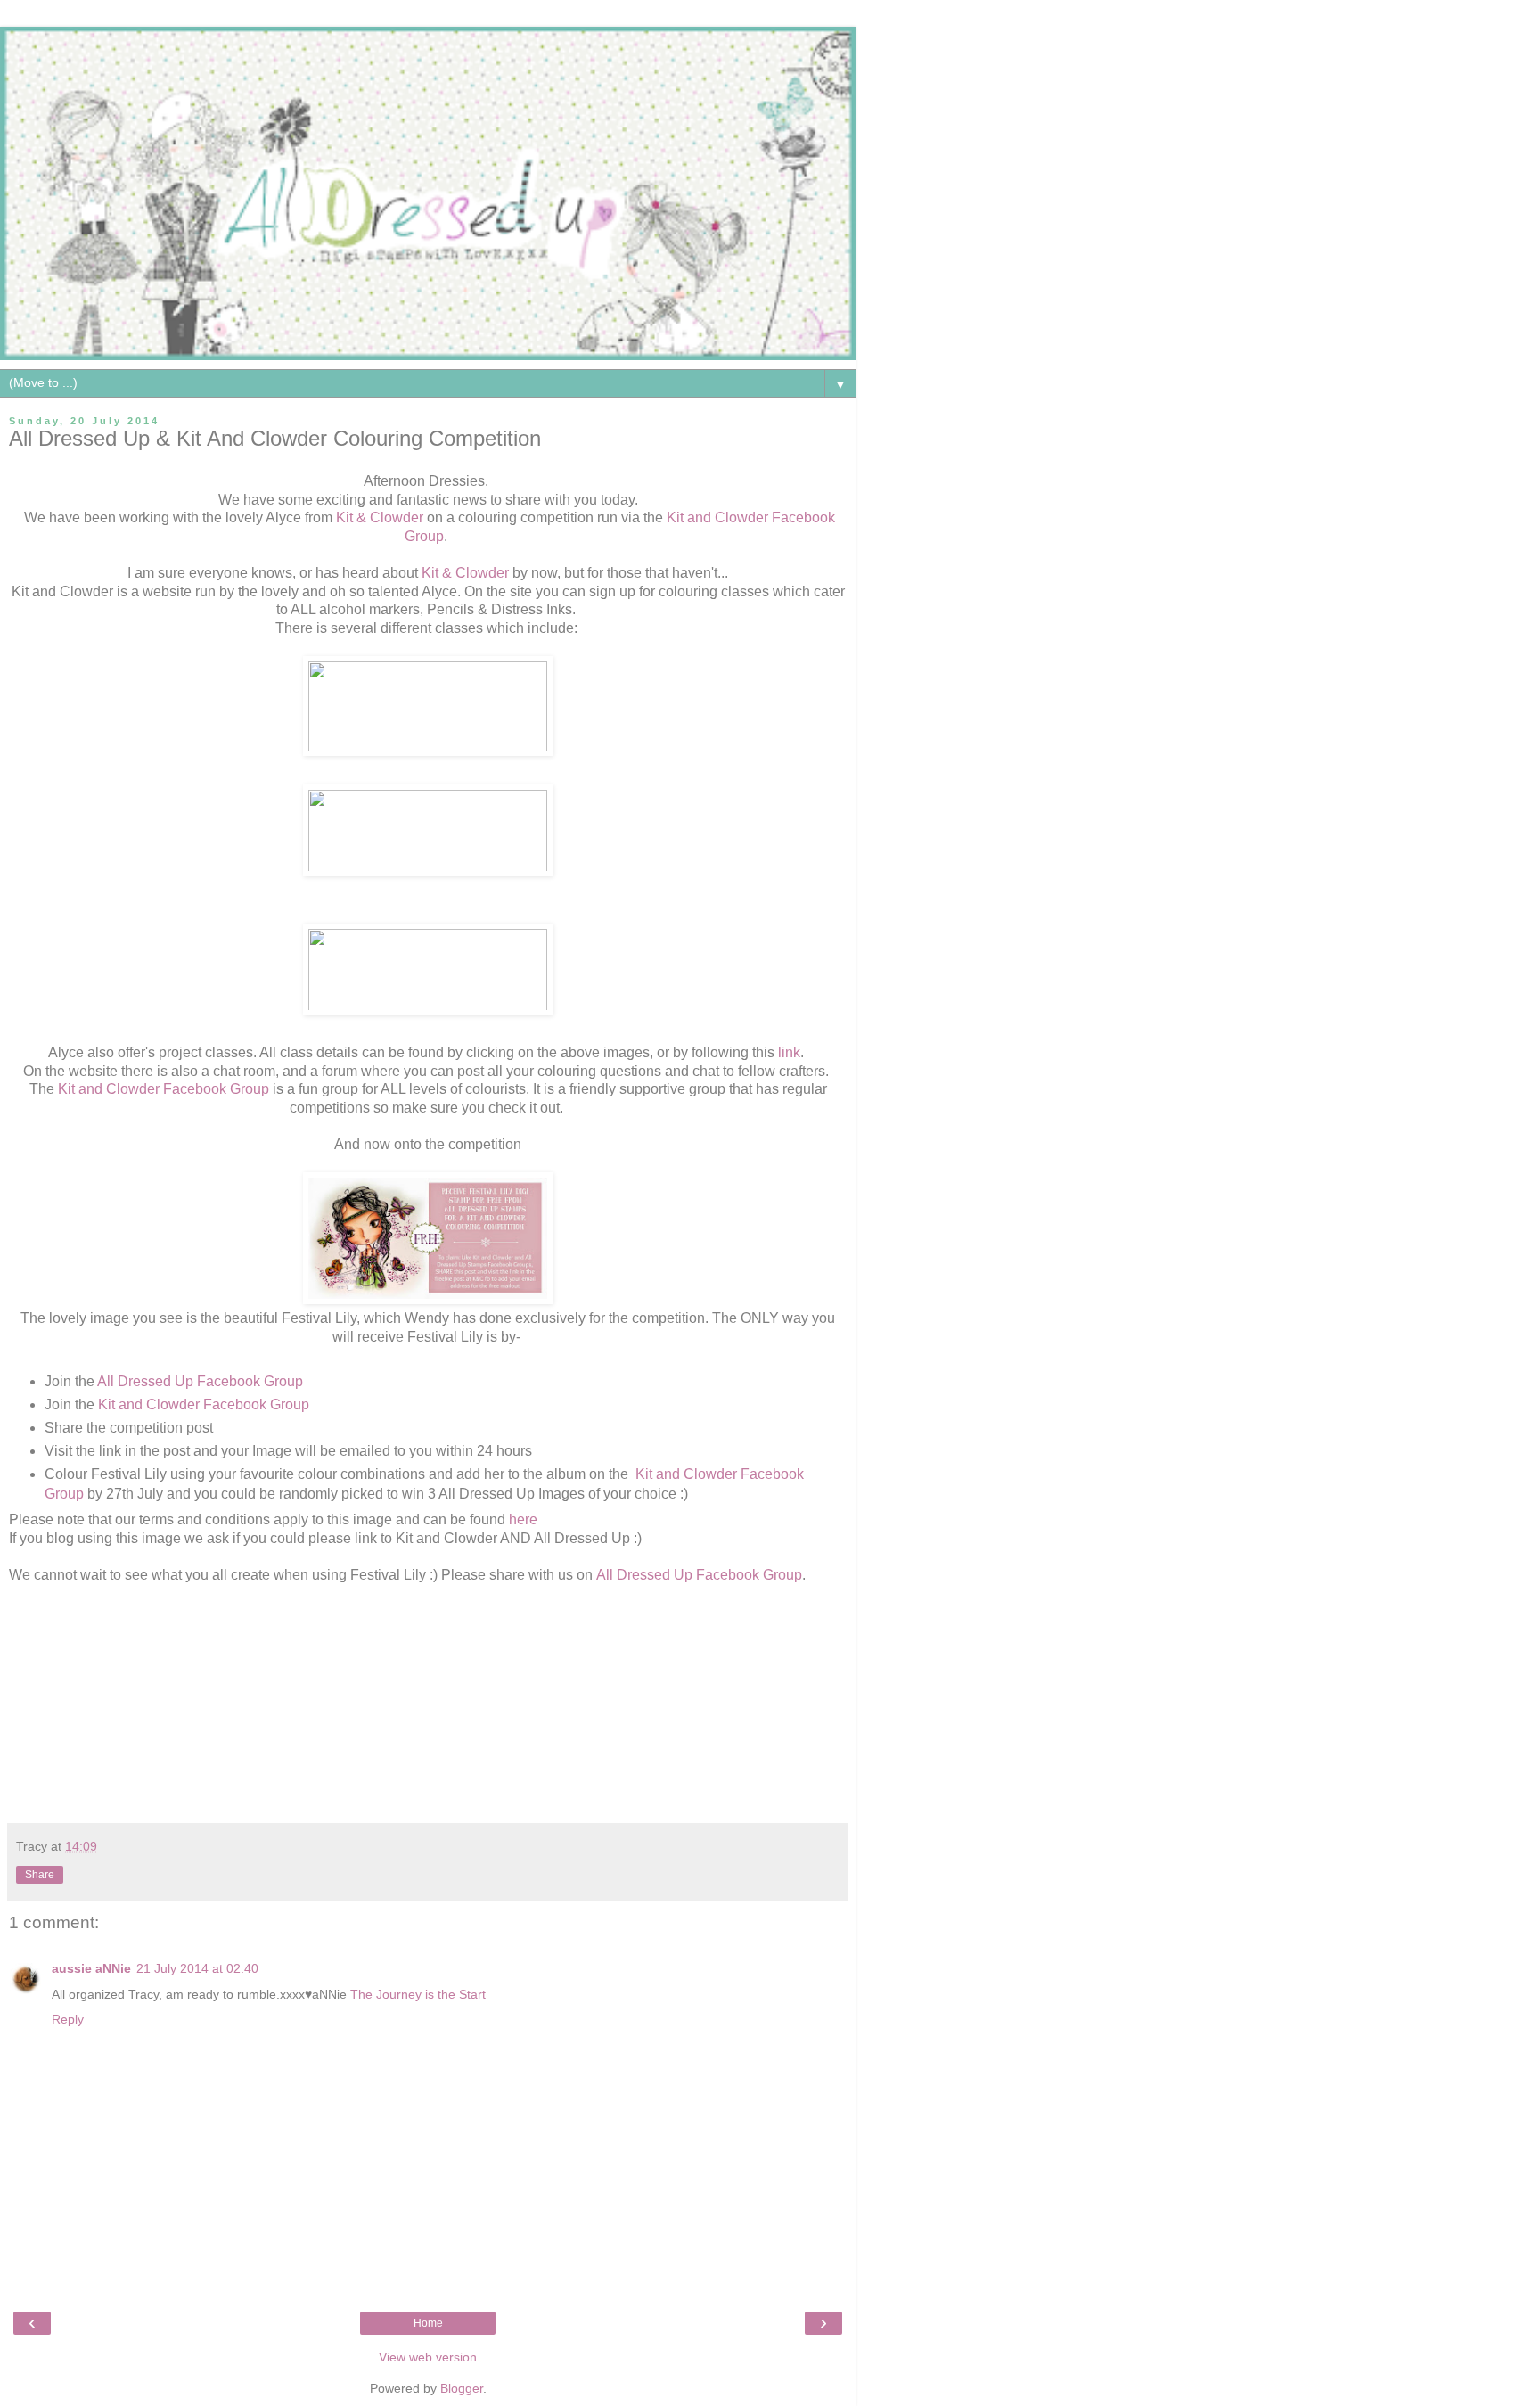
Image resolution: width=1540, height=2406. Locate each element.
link (789, 1052)
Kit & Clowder (380, 517)
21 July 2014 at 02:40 (197, 1968)
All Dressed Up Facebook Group (204, 1381)
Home (428, 2323)
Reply (68, 2019)
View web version (428, 2357)
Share (40, 1875)
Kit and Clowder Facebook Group (164, 1089)
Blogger (462, 2388)
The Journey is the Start (418, 1994)
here (525, 1519)
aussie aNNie (91, 1968)
